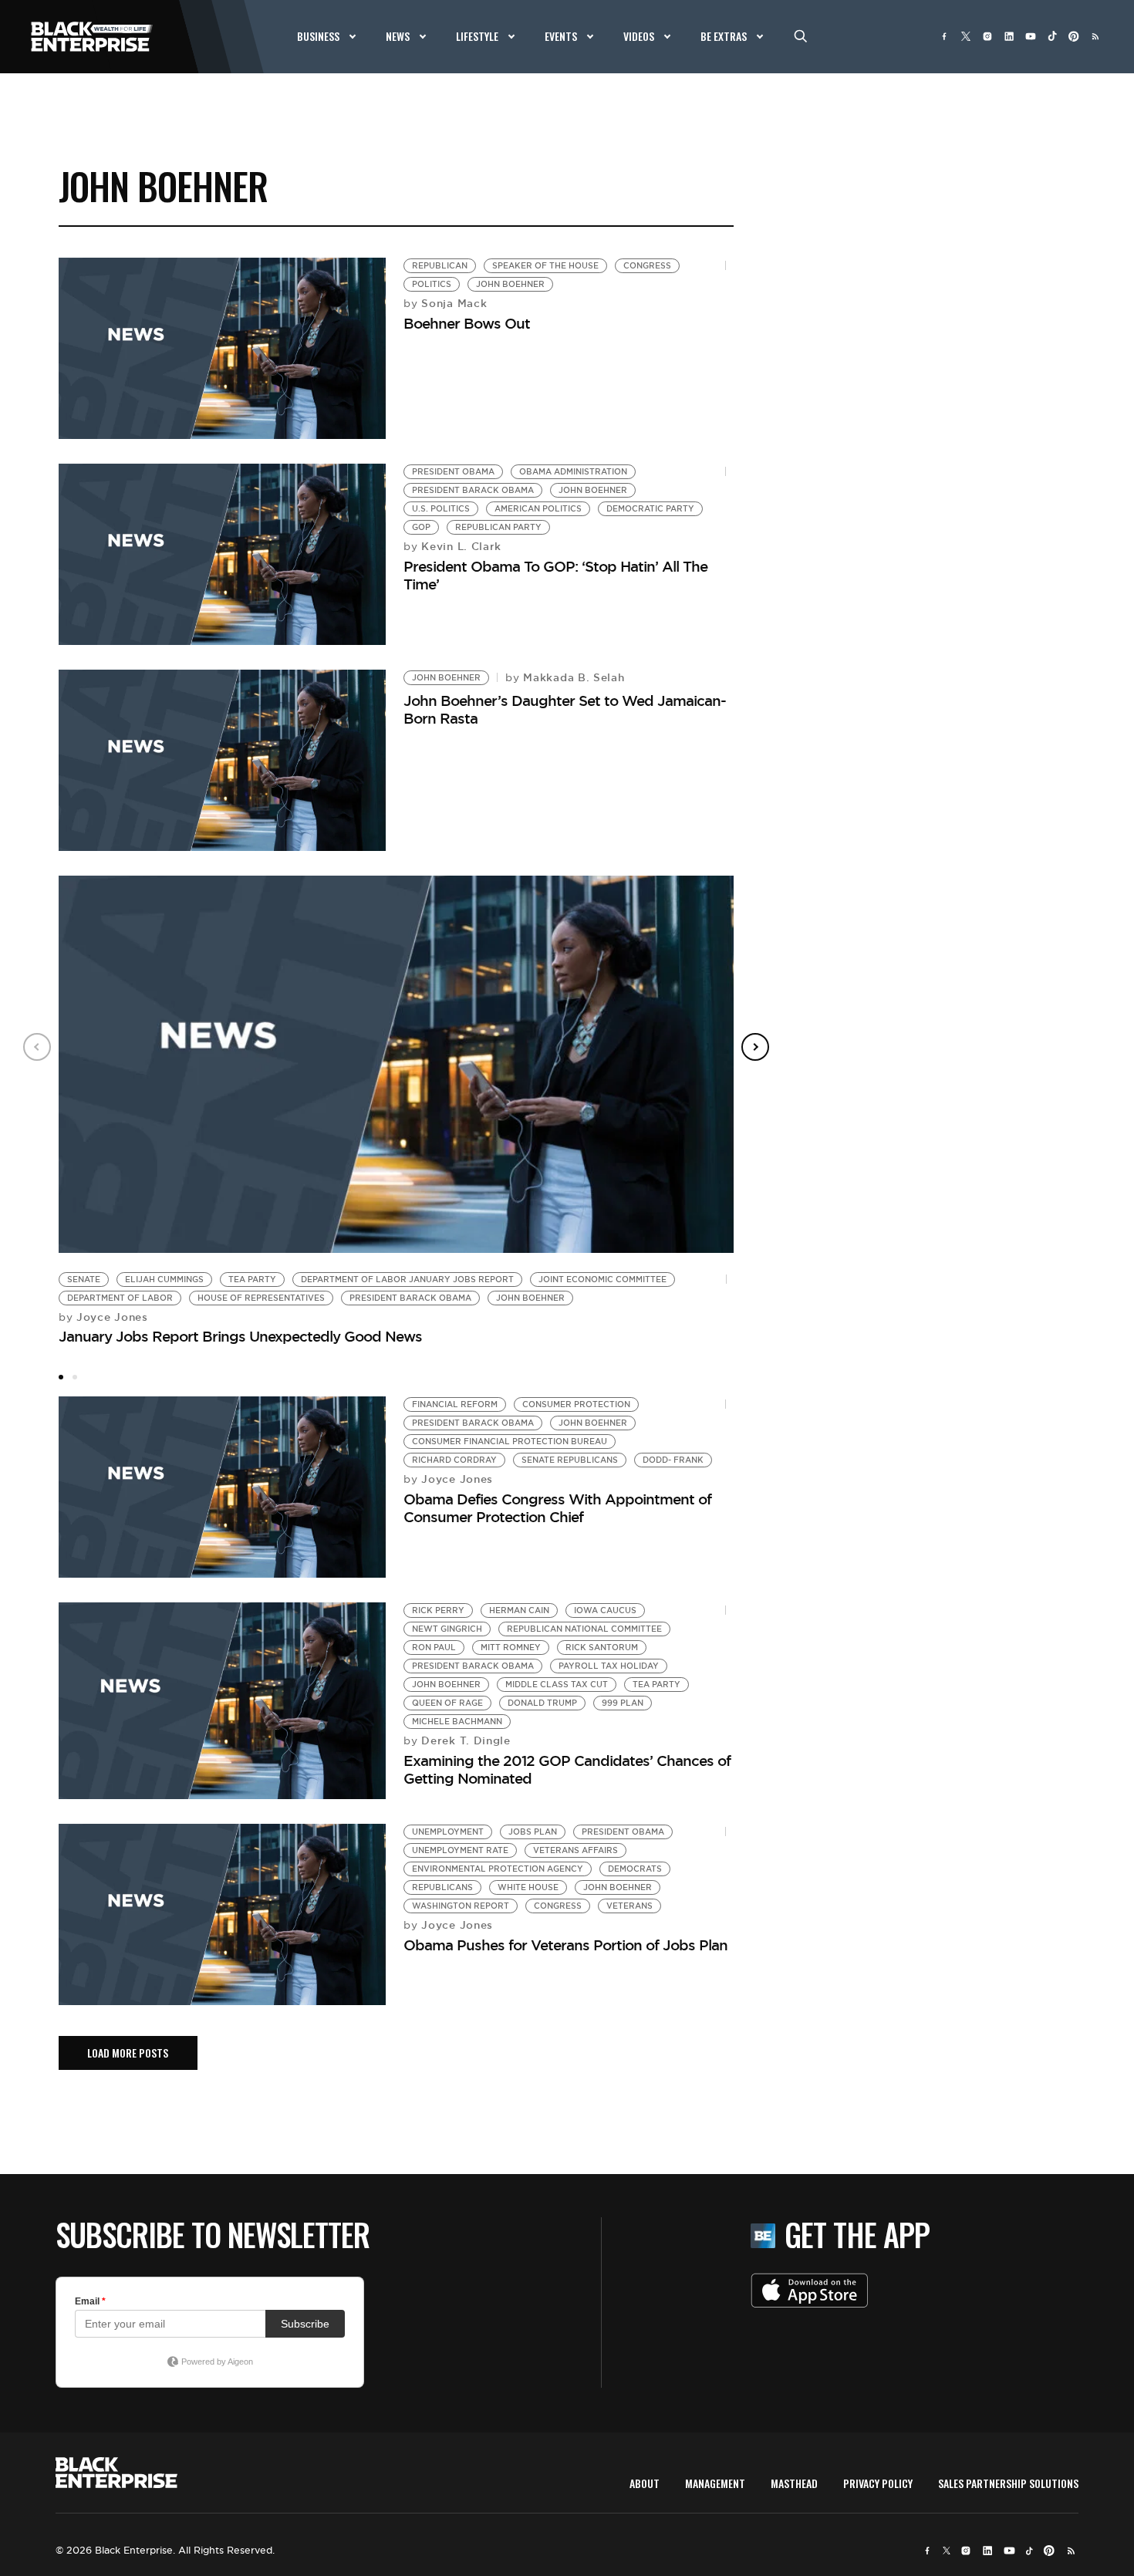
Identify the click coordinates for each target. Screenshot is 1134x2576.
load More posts (128, 2053)
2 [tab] (75, 1377)
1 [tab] (61, 1377)
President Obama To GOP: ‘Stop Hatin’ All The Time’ (555, 575)
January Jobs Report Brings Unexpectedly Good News (240, 1336)
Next (755, 1047)
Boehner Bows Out (467, 323)
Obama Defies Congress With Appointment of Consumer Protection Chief (557, 1508)
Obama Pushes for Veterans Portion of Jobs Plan (565, 1945)
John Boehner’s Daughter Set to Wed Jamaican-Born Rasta (565, 709)
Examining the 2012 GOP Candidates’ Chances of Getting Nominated (567, 1769)
